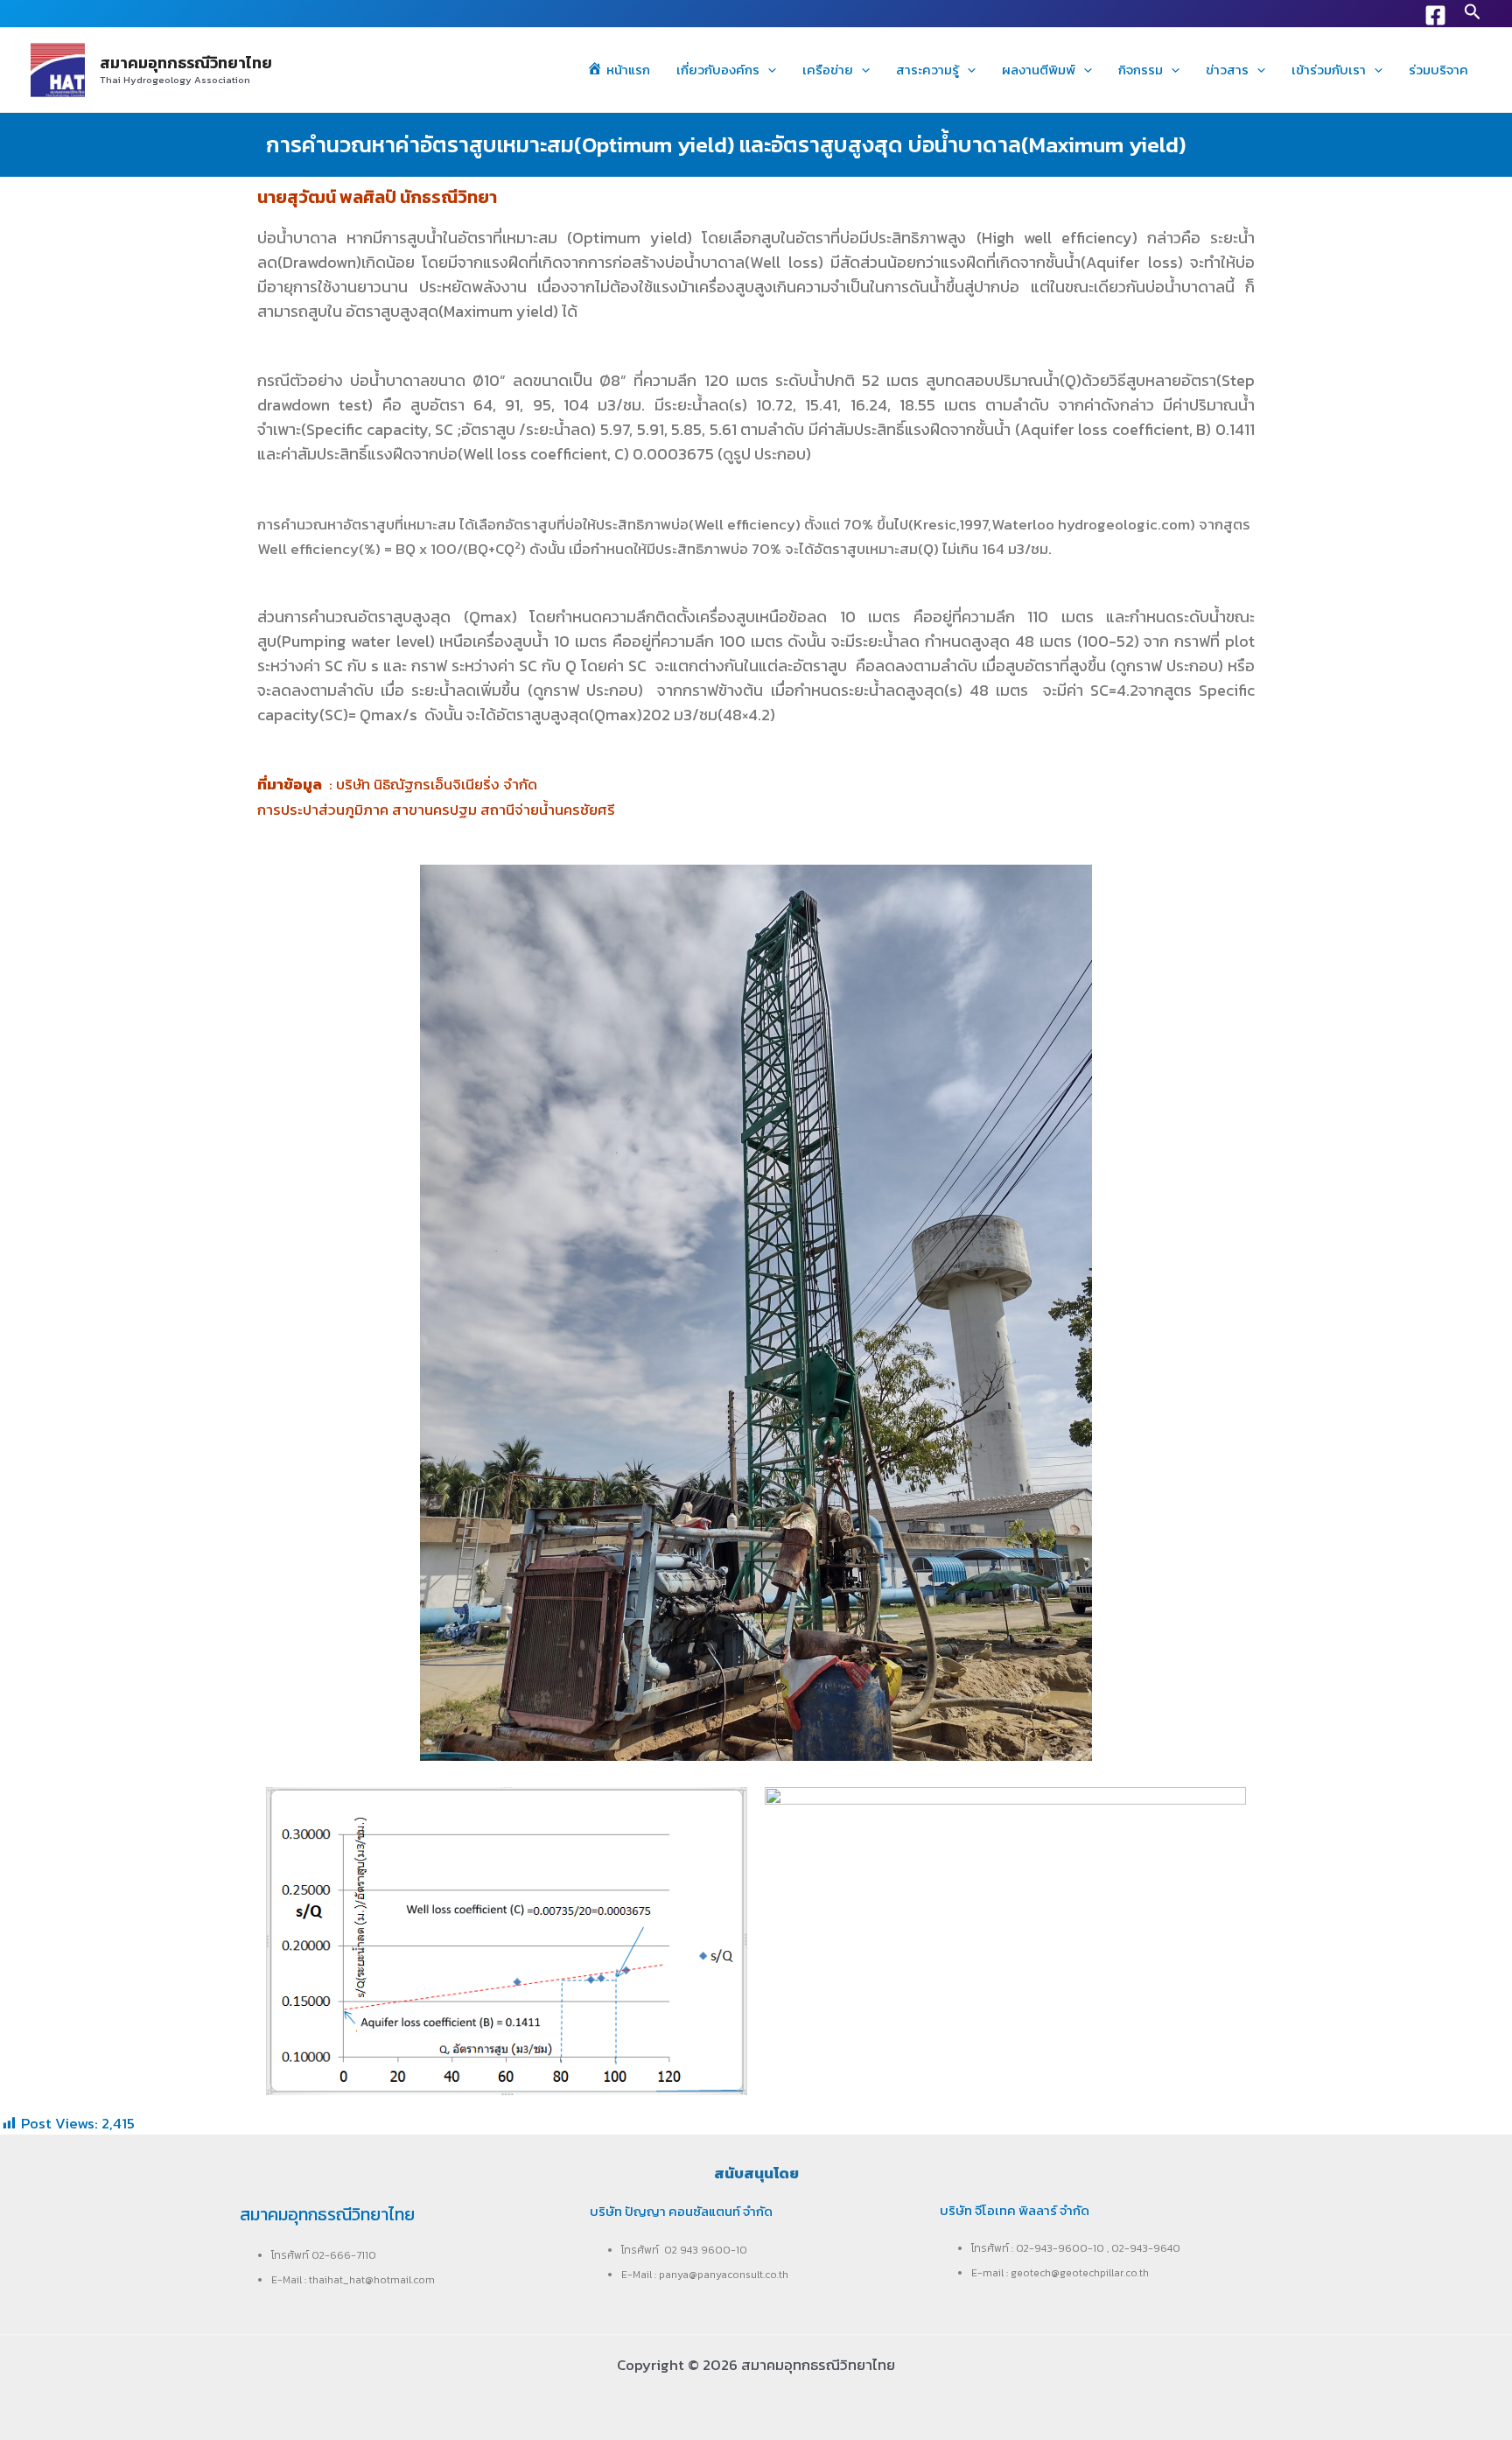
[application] (768, 70)
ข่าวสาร (1227, 70)
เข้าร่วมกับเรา (1329, 70)
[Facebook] (1435, 15)
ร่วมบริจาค (1438, 70)
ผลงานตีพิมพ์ (1039, 70)
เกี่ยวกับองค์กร (718, 70)
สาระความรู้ (927, 70)
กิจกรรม (1141, 70)
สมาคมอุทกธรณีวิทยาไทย (186, 63)
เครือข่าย (828, 70)
